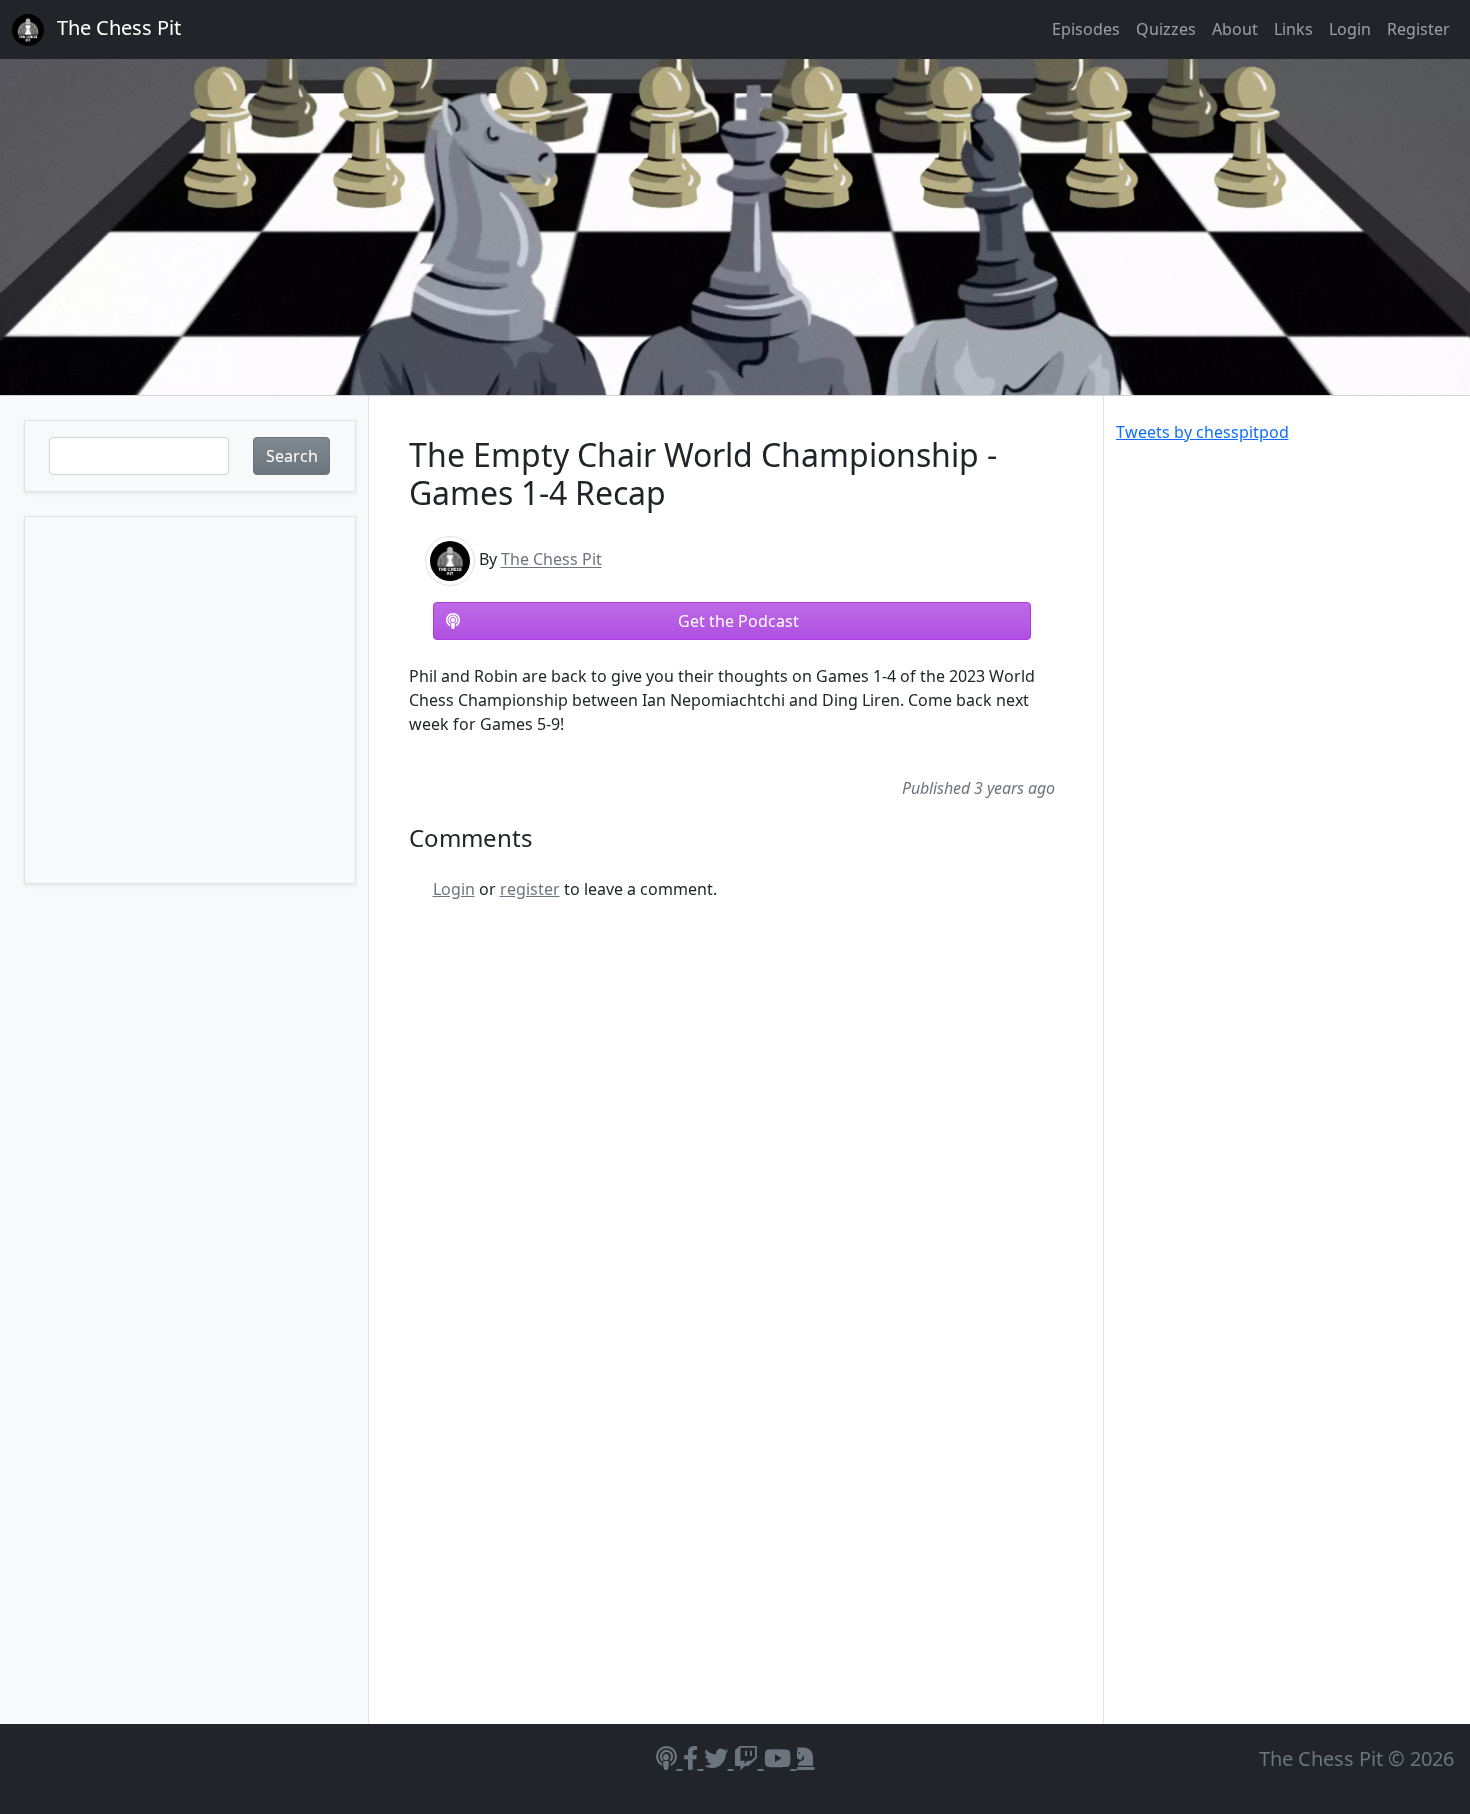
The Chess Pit (551, 560)
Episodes (1086, 29)
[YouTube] (780, 1757)
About (1235, 29)
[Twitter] (719, 1757)
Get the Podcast (738, 621)
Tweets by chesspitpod (1202, 432)
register (530, 889)
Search (292, 456)
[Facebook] (693, 1757)
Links (1293, 29)
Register (1418, 29)
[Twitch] (749, 1757)
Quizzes (1166, 29)
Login (1350, 29)
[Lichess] (806, 1757)
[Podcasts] (669, 1757)
